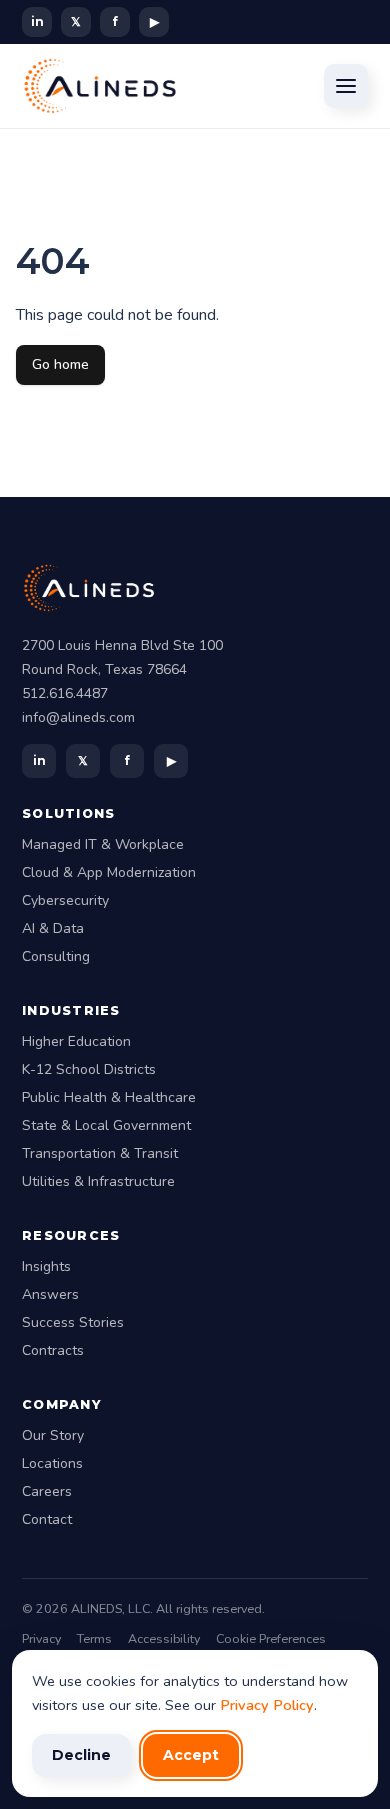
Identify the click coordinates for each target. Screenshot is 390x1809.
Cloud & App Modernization (109, 872)
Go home (60, 364)
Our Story (53, 1435)
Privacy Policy (267, 1705)
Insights (46, 1266)
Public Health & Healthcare (109, 1097)
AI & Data (53, 928)
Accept (191, 1755)
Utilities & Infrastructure (98, 1181)
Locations (52, 1463)
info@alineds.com (78, 717)
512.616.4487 (65, 693)
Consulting (56, 956)
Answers (50, 1294)
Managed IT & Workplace (103, 844)
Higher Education (76, 1041)
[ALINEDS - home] (100, 86)
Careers (47, 1491)
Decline (81, 1755)
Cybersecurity (65, 900)
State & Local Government (106, 1125)
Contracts (53, 1350)
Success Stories (73, 1322)
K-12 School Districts (89, 1069)
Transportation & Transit (100, 1153)
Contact (47, 1519)
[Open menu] (346, 86)
